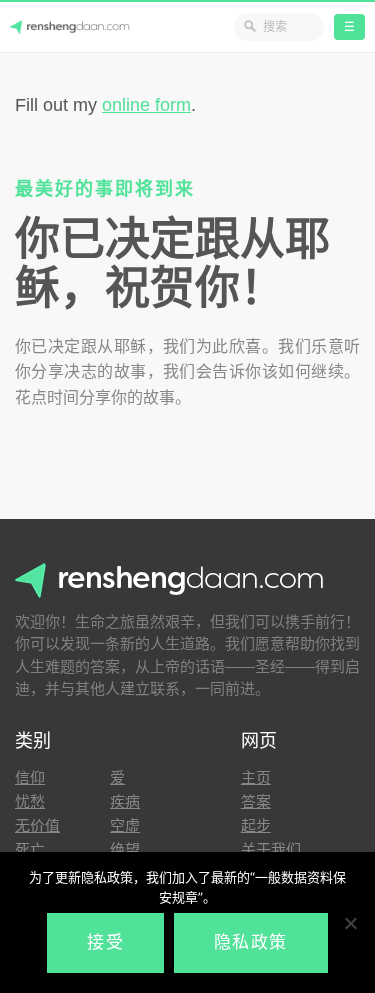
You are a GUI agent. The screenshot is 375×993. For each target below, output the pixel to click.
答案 (256, 801)
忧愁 (30, 801)
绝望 (125, 849)
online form (146, 105)
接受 (105, 942)
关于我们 (271, 849)
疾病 (125, 801)
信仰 (30, 777)
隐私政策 (251, 942)
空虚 (125, 825)
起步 (256, 825)
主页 (256, 777)
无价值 (37, 825)
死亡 (30, 849)
